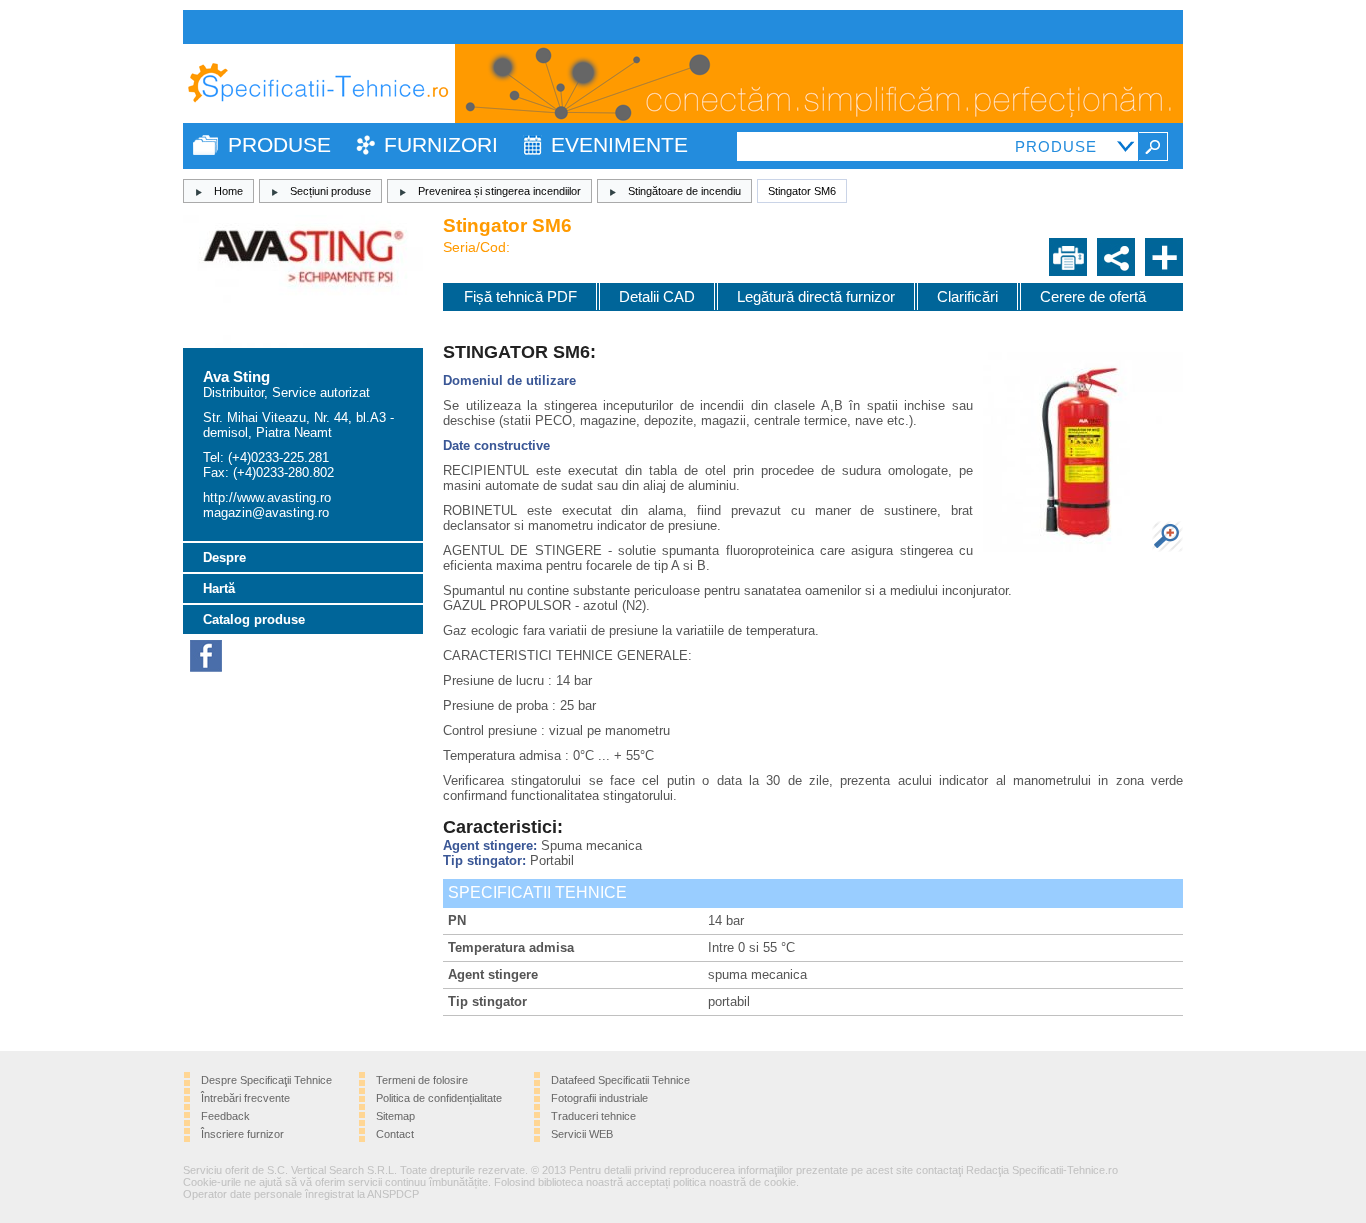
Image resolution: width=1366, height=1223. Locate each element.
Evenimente (619, 144)
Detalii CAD (657, 296)
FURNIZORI (441, 144)
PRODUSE (279, 144)
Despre (224, 557)
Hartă (219, 588)
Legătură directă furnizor (816, 296)
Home (228, 191)
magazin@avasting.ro (266, 512)
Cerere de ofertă (1093, 296)
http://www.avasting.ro (267, 497)
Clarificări (967, 296)
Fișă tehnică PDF (520, 296)
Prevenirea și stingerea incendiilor (499, 191)
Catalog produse (254, 619)
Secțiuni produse (330, 191)
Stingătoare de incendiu (684, 191)
